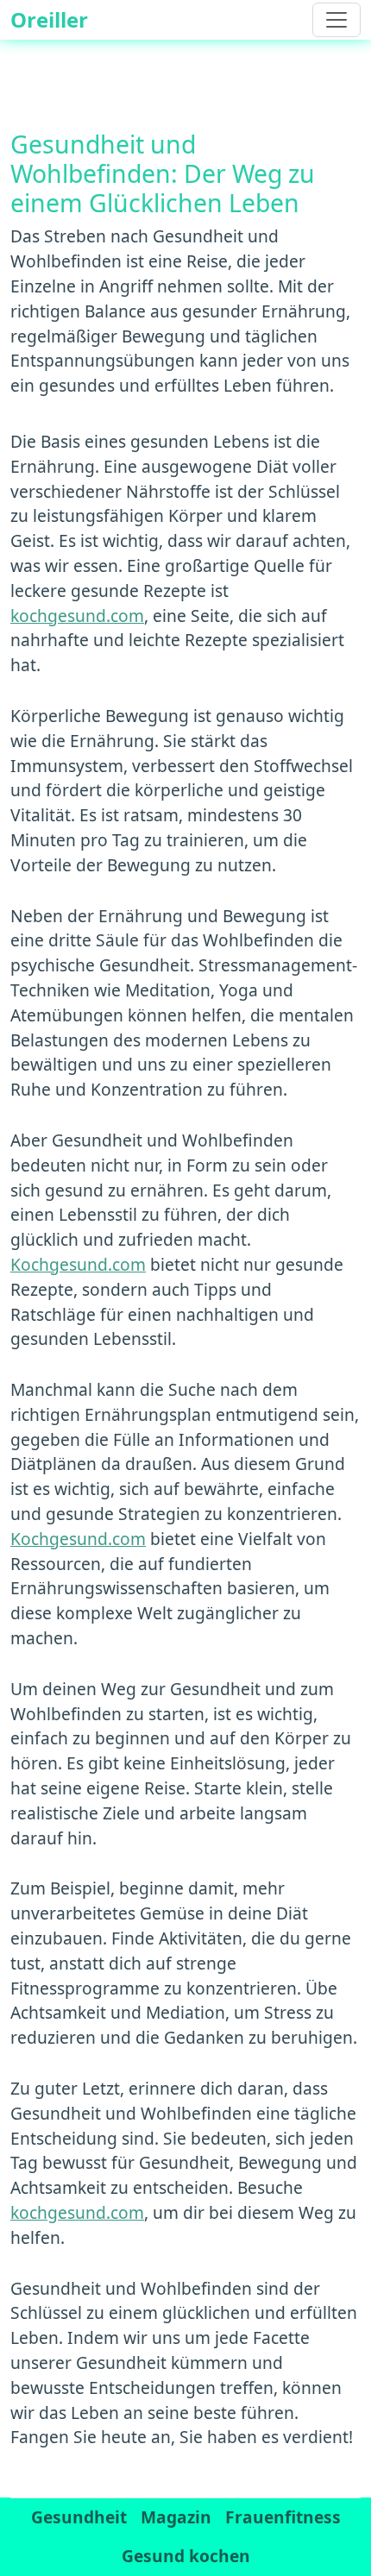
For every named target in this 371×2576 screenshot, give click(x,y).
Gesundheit (79, 2517)
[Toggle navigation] (336, 20)
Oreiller (49, 19)
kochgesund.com (77, 616)
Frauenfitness (283, 2517)
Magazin (176, 2517)
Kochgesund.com (78, 1264)
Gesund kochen (186, 2556)
